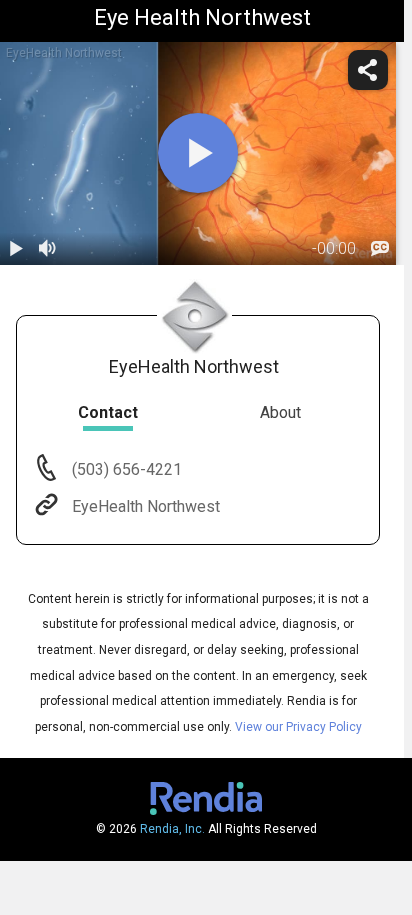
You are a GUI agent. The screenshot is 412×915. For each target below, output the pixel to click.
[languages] (380, 249)
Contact (108, 412)
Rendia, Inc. (172, 829)
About (280, 412)
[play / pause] (16, 249)
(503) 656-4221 (125, 469)
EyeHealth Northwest (146, 506)
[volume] (48, 249)
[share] (368, 70)
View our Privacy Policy (298, 727)
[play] (198, 153)
